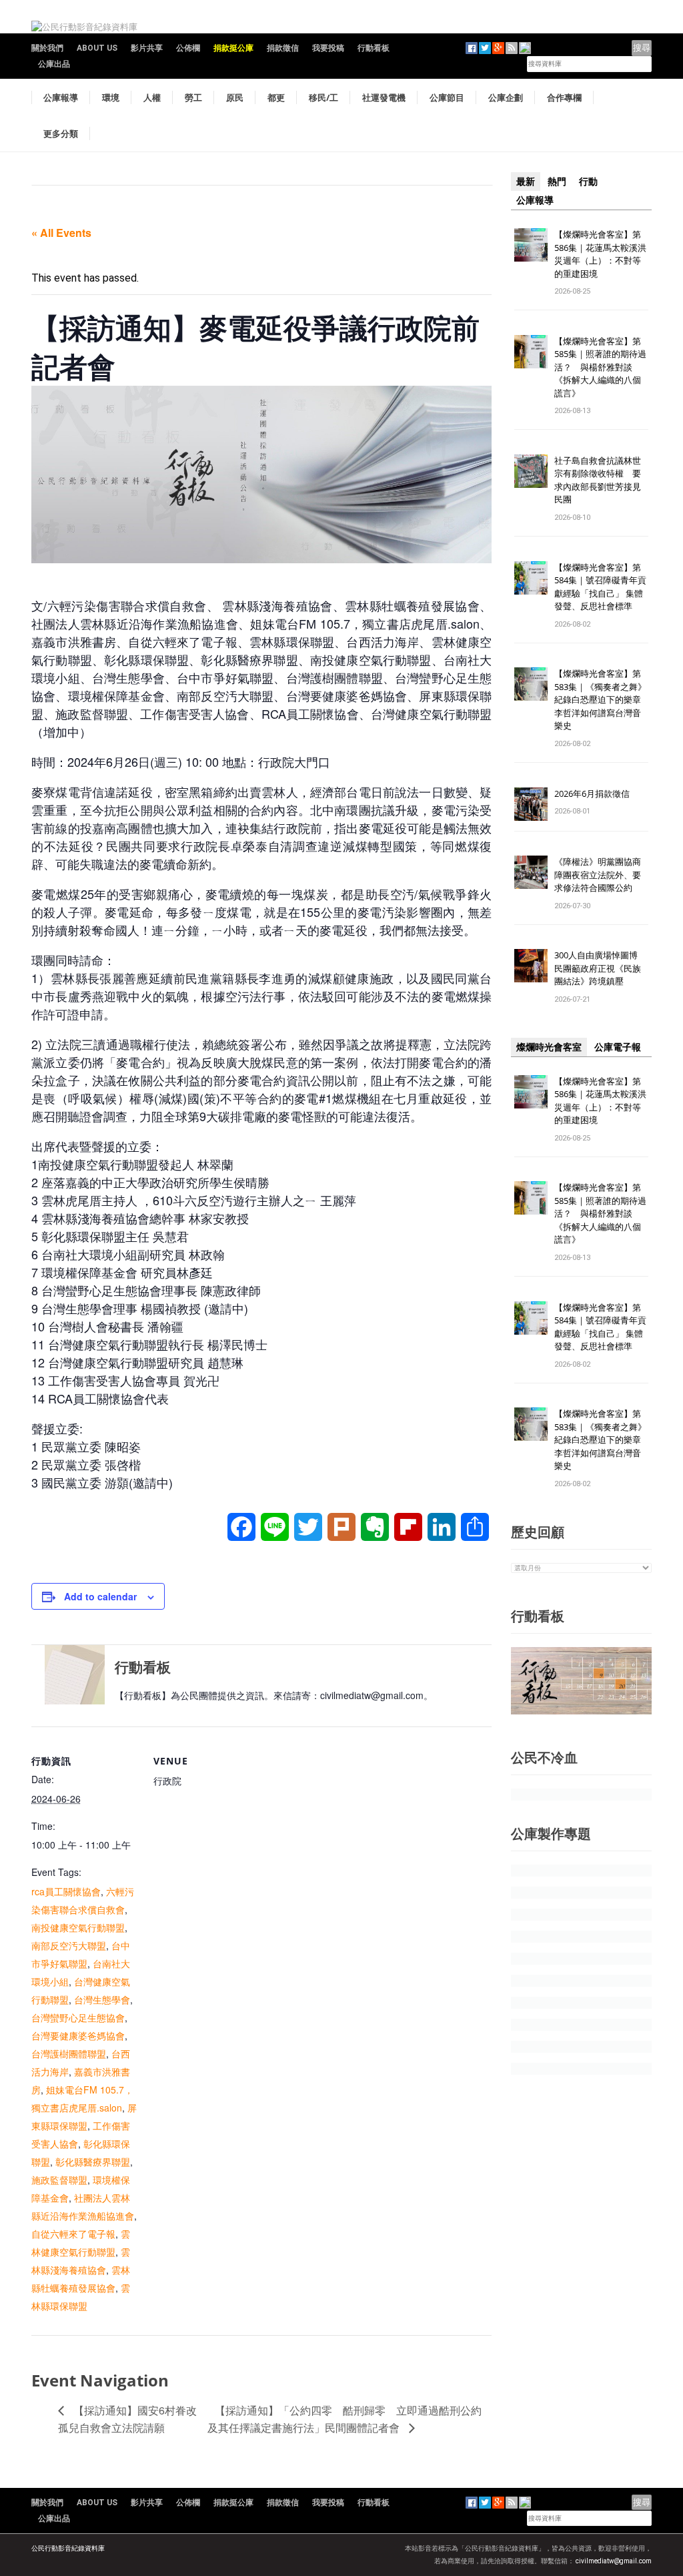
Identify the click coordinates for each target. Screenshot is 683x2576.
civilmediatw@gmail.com (614, 2561)
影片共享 (147, 48)
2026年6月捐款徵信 (592, 793)
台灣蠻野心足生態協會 (78, 2017)
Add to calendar (100, 1596)
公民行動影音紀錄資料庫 (68, 2548)
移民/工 (323, 97)
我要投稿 (328, 48)
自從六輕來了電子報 (73, 2234)
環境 (111, 97)
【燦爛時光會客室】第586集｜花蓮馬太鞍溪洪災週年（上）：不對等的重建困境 (600, 254)
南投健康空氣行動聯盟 (78, 1927)
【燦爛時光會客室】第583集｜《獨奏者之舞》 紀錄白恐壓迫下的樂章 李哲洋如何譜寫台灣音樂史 (600, 699)
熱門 (557, 182)
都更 (276, 97)
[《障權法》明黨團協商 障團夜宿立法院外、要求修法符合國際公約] (531, 872)
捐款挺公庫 (233, 48)
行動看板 (374, 48)
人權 (152, 97)
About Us (97, 48)
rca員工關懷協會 (66, 1891)
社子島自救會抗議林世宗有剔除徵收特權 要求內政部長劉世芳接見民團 (598, 480)
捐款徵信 (283, 48)
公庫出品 (54, 64)
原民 (235, 97)
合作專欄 (564, 97)
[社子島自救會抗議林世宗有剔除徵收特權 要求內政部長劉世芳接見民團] (531, 470)
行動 (588, 182)
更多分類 (61, 133)
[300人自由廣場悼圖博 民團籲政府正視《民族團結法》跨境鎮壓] (531, 965)
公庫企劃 (506, 97)
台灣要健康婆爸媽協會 (78, 2035)
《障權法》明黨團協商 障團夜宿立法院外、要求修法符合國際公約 (602, 875)
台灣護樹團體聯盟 (69, 2053)
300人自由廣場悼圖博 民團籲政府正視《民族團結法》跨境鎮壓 (600, 968)
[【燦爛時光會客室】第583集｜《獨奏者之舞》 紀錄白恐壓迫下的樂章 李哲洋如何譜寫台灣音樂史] (531, 684)
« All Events (61, 233)
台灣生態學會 (102, 1999)
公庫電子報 (618, 1047)
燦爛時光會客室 (549, 1047)
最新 (526, 182)
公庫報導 (61, 97)
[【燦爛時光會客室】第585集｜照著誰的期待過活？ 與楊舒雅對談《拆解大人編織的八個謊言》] (531, 351)
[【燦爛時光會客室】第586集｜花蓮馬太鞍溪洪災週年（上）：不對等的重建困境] (531, 244)
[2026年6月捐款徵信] (531, 803)
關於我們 (47, 48)
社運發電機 (384, 97)
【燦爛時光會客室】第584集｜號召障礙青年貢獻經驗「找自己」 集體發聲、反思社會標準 (600, 587)
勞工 (193, 97)
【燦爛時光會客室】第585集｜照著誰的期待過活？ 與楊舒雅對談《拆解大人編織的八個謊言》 (600, 367)
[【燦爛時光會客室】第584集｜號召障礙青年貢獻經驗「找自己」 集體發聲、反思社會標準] (531, 577)
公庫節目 (447, 97)
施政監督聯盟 (59, 2180)
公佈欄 (188, 48)
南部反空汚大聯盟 (69, 1945)
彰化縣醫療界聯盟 (93, 2162)
